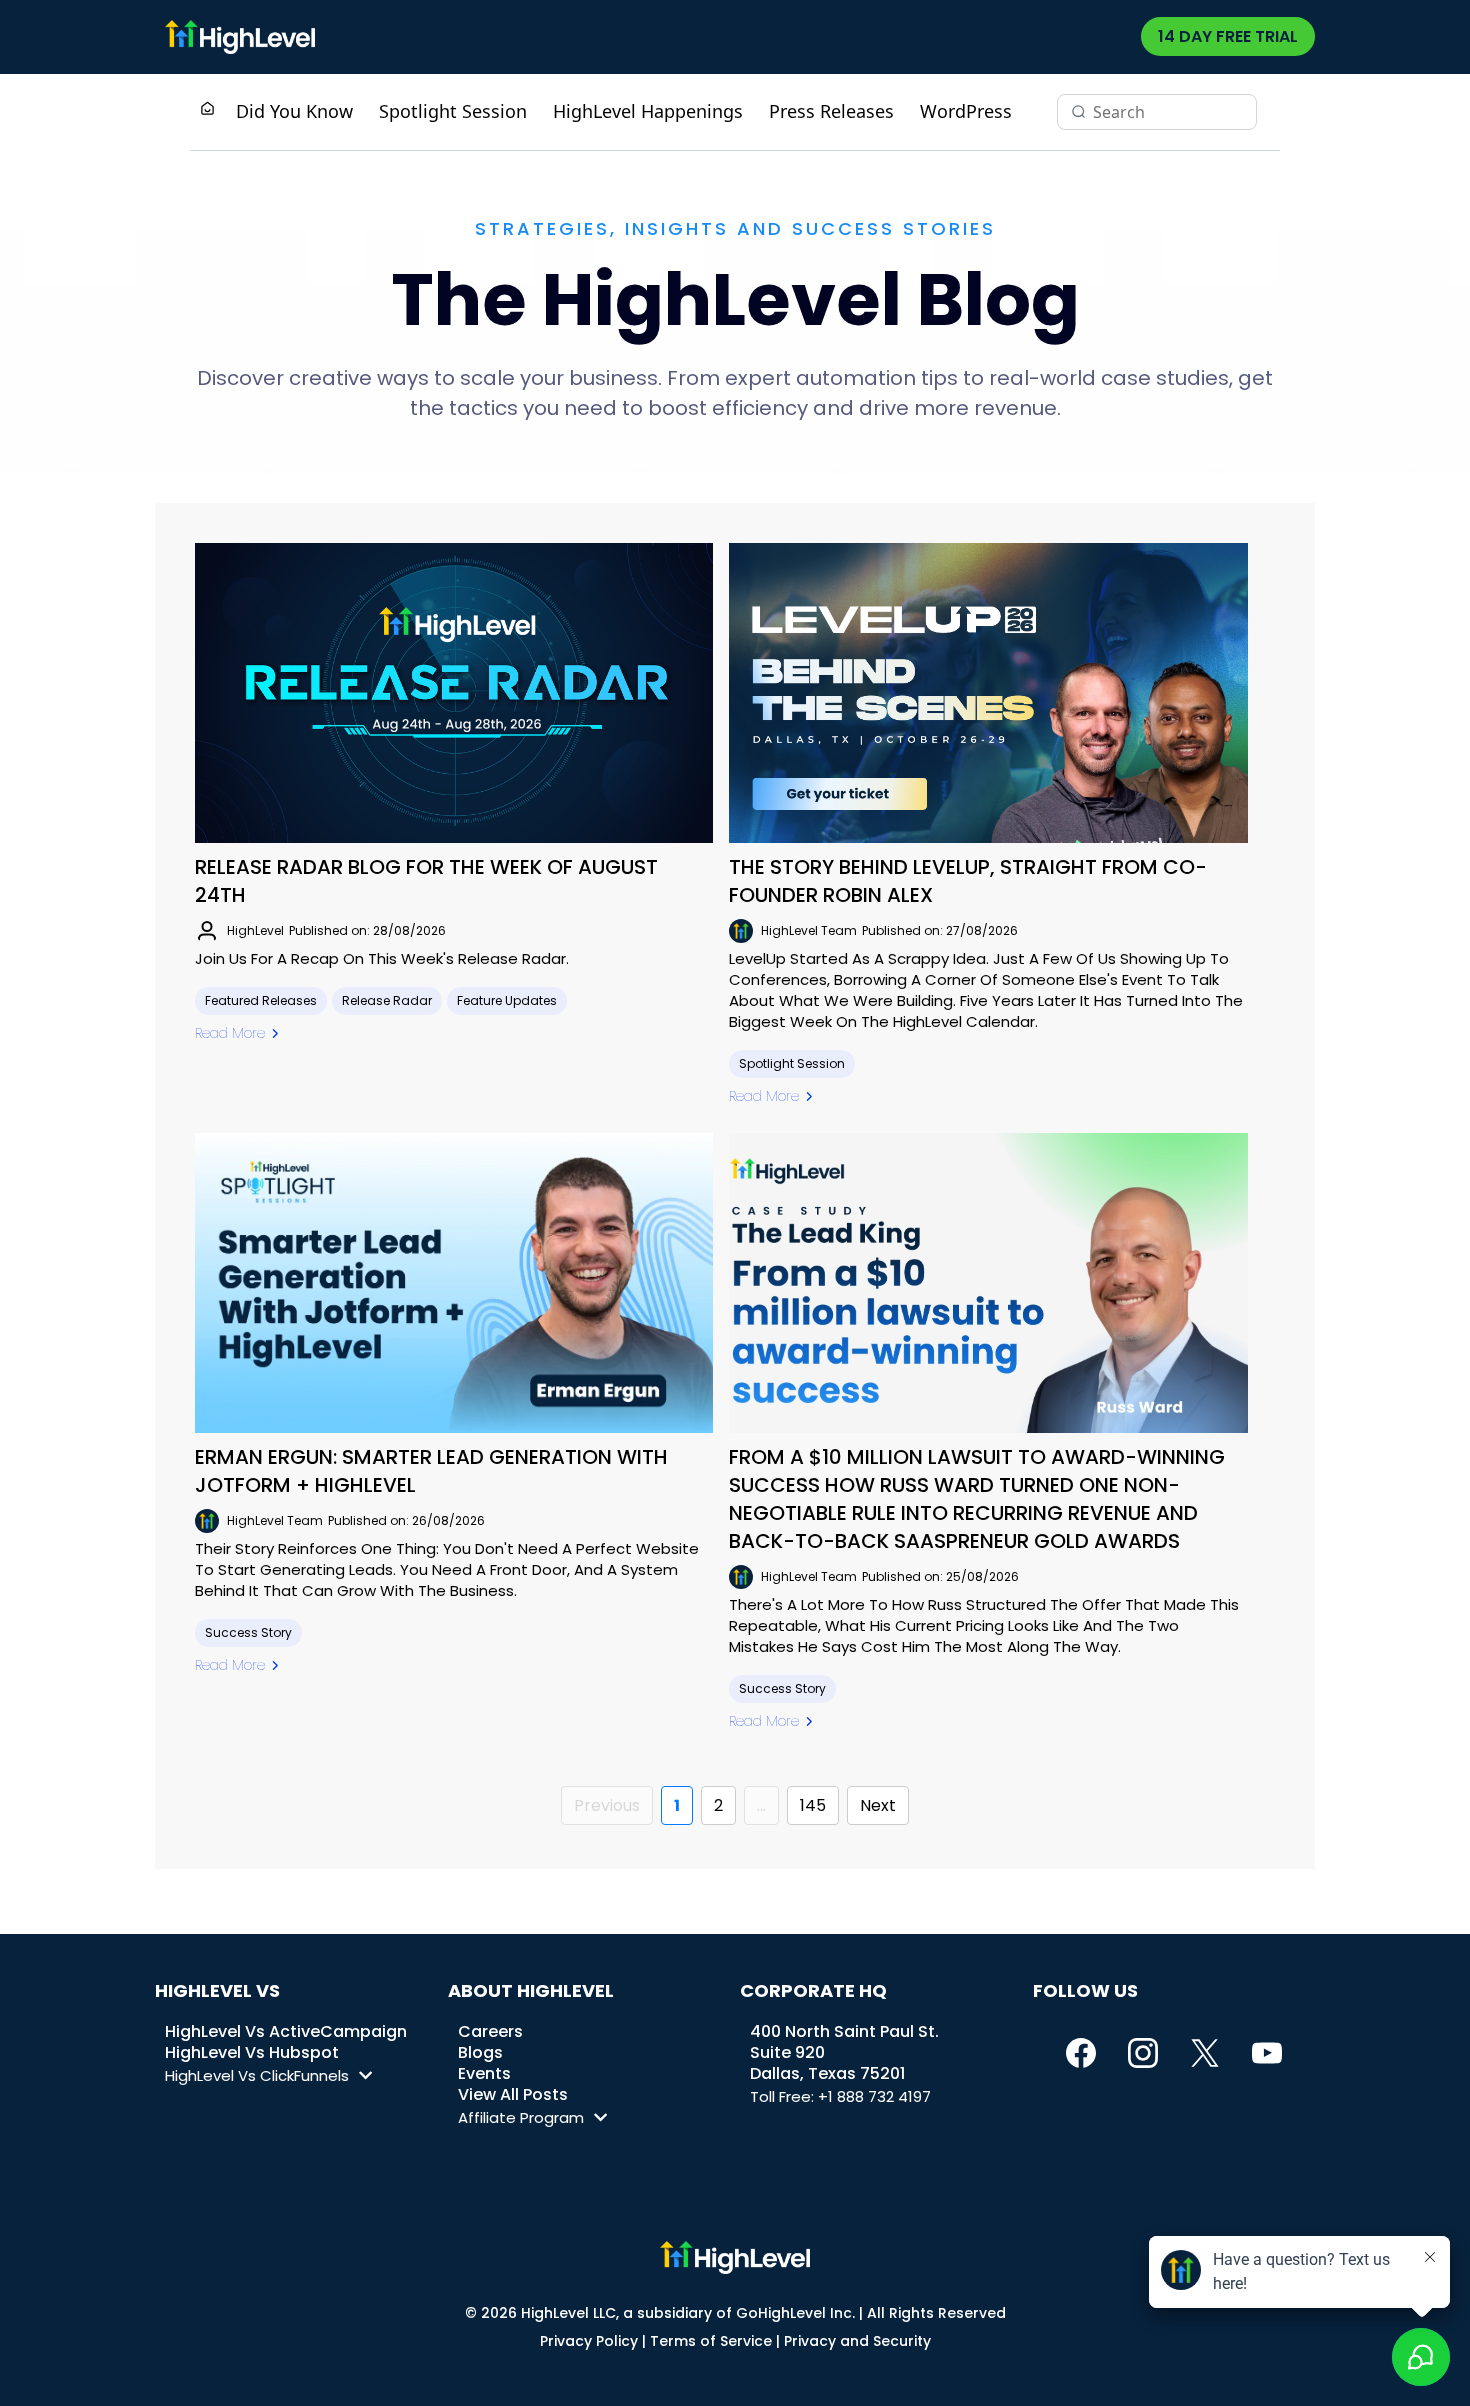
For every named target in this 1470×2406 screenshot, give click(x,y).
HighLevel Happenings (648, 111)
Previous (607, 1805)
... (761, 1805)
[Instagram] (1143, 2053)
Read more (230, 1033)
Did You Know (294, 111)
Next (878, 1805)
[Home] (207, 110)
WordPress (966, 111)
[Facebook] (1081, 2053)
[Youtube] (1267, 2053)
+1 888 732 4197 (874, 2096)
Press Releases (831, 111)
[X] (1205, 2053)
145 (813, 1805)
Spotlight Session (453, 111)
